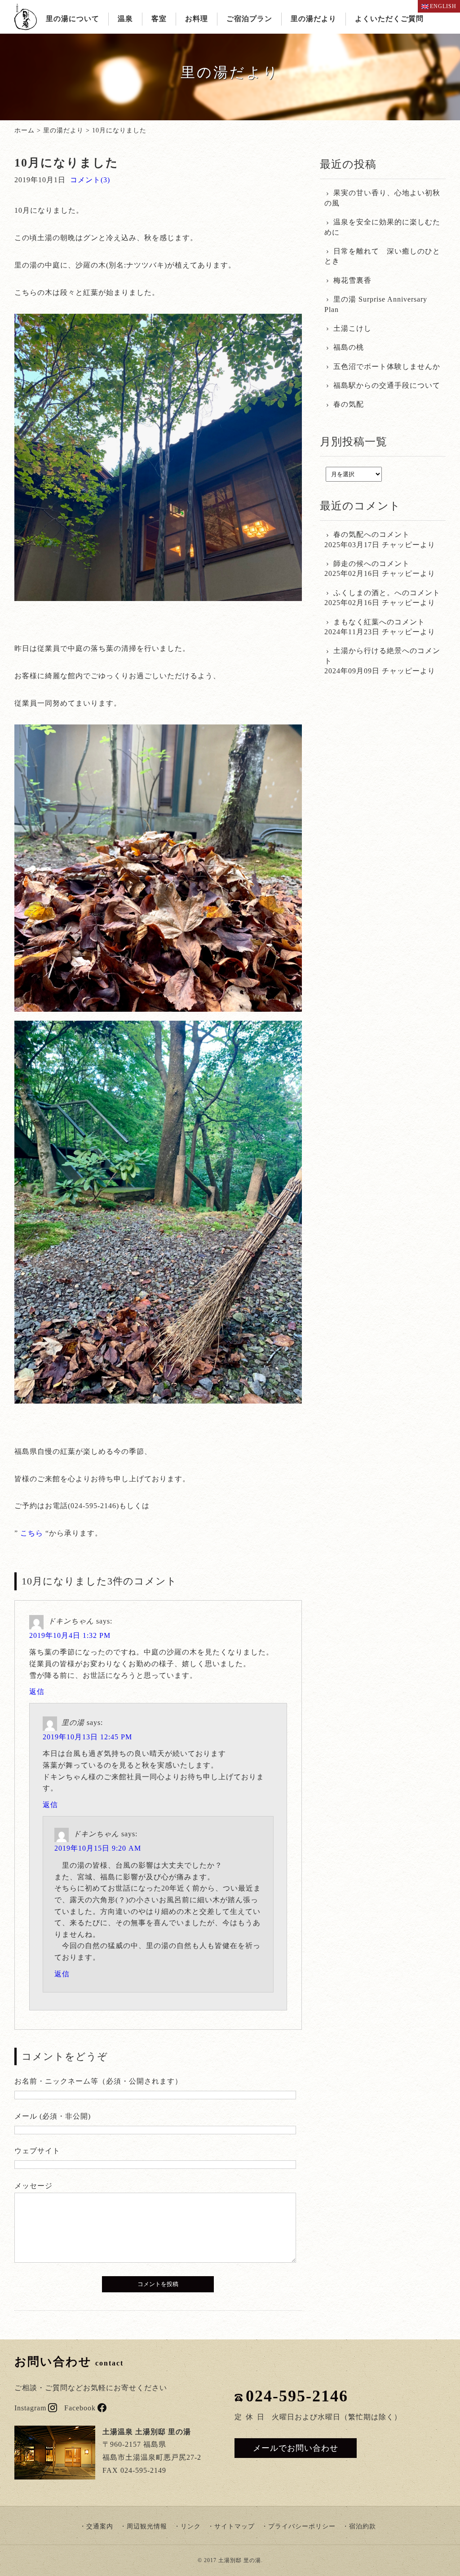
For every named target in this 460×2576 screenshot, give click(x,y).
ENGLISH (443, 6)
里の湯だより (314, 19)
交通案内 (100, 2526)
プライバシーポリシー (302, 2526)
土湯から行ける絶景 (368, 651)
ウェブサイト (37, 2151)
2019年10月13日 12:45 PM (87, 1737)
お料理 (197, 19)
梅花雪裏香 (352, 280)
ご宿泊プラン (249, 19)
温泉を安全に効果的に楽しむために (382, 227)
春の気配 (349, 404)
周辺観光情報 (147, 2526)
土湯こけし (352, 328)
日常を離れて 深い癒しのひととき (382, 256)
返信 (37, 1692)
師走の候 (349, 564)
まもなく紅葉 (356, 622)
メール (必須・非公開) (53, 2116)
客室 (159, 19)
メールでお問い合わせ (296, 2448)
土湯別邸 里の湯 (240, 2560)
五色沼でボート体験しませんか (387, 366)
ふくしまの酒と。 (364, 593)
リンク (191, 2526)
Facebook (80, 2408)
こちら (32, 1533)
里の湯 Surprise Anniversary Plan (376, 304)
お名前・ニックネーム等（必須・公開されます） (98, 2081)
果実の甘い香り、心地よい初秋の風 (382, 198)
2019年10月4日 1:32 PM (70, 1635)
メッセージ (33, 2186)
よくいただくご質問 (389, 19)
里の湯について (73, 19)
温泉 (125, 19)
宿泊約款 (363, 2526)
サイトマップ (234, 2526)
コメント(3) (90, 180)
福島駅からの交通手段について (387, 385)
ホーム (24, 130)
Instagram (30, 2408)
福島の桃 (349, 347)
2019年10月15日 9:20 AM (98, 1848)
